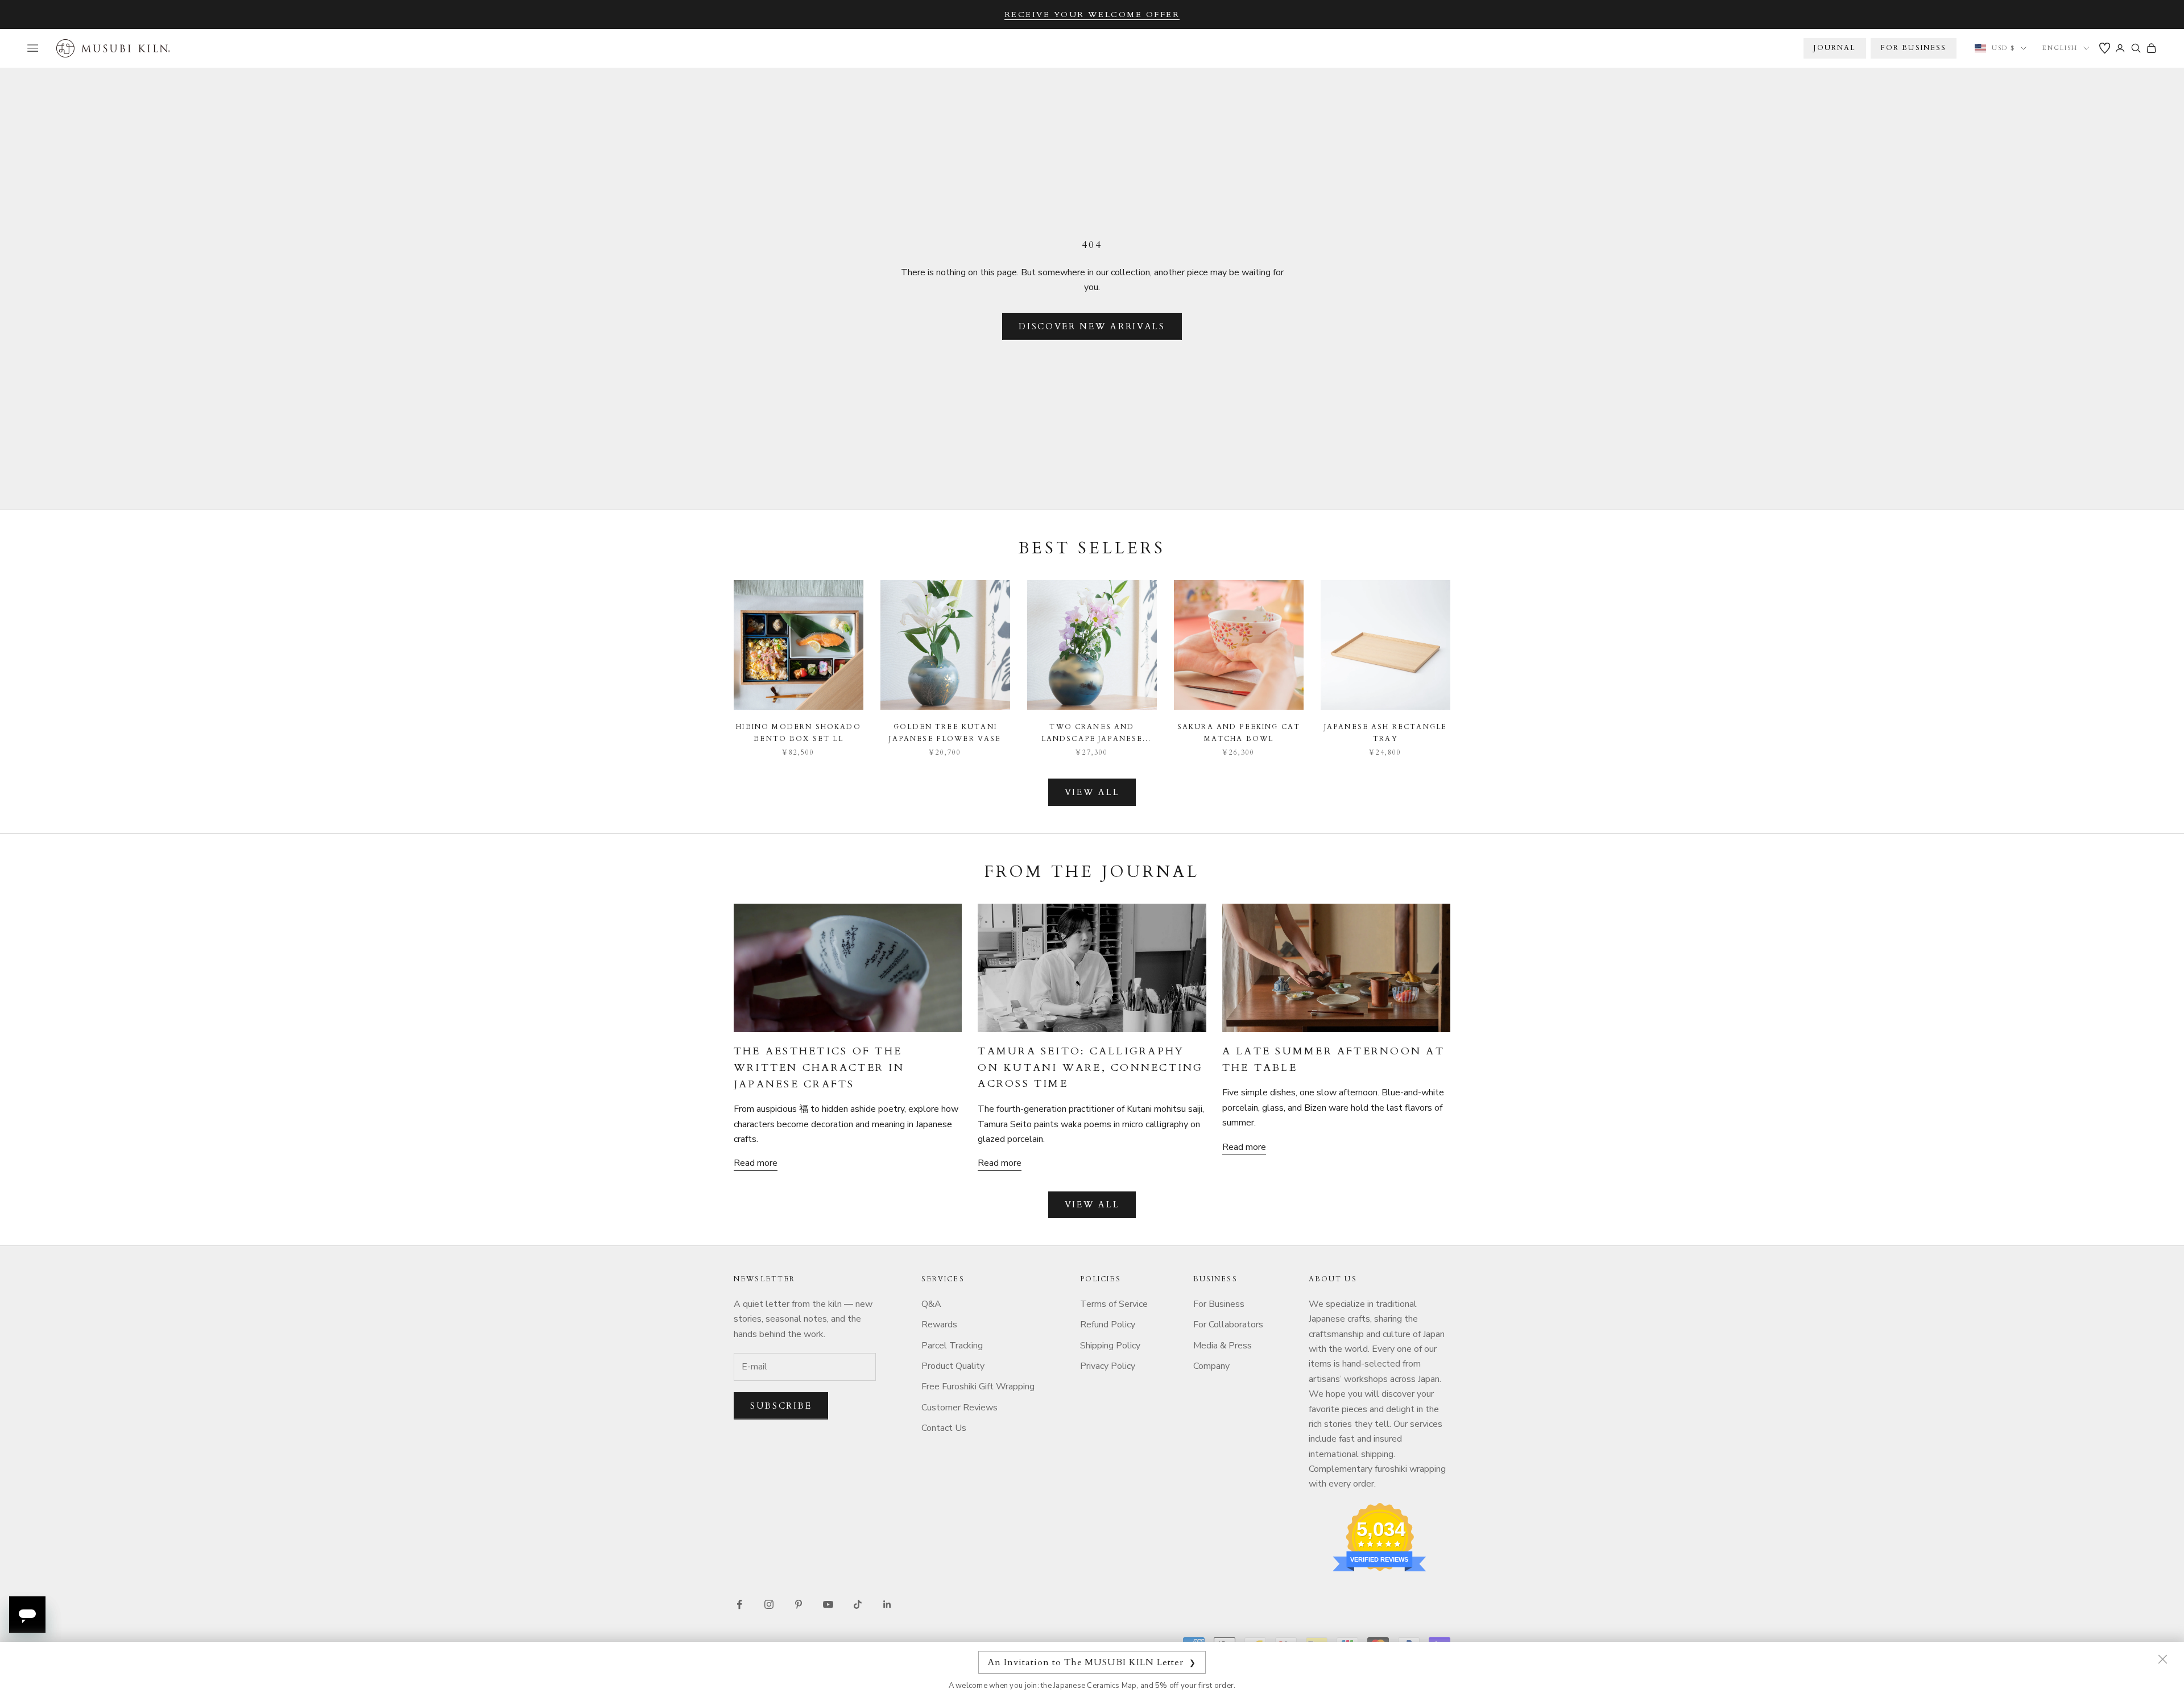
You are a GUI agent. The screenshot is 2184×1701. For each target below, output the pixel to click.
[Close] (2162, 1659)
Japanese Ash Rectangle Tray (1386, 732)
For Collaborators (1228, 1325)
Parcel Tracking (952, 1346)
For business (1914, 48)
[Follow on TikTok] (858, 1604)
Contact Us (944, 1428)
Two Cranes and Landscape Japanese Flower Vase (1092, 733)
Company (1211, 1366)
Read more (756, 1163)
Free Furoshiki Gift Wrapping (978, 1387)
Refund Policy (1108, 1325)
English (2060, 48)
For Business (1219, 1304)
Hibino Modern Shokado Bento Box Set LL (798, 732)
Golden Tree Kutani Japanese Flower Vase (945, 732)
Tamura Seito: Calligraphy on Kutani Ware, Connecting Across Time (1090, 1068)
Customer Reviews (959, 1408)
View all (1092, 792)
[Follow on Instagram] (769, 1604)
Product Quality (953, 1366)
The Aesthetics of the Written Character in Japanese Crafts (819, 1068)
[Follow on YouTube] (828, 1604)
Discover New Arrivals (1092, 326)
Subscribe (781, 1406)
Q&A (931, 1304)
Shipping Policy (1110, 1346)
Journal (1835, 48)
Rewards (939, 1325)
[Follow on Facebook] (739, 1604)
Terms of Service (1114, 1304)
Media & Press (1223, 1346)
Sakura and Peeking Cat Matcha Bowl (1239, 732)
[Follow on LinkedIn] (887, 1604)
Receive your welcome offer (1092, 15)
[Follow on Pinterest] (799, 1604)
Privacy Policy (1108, 1366)
